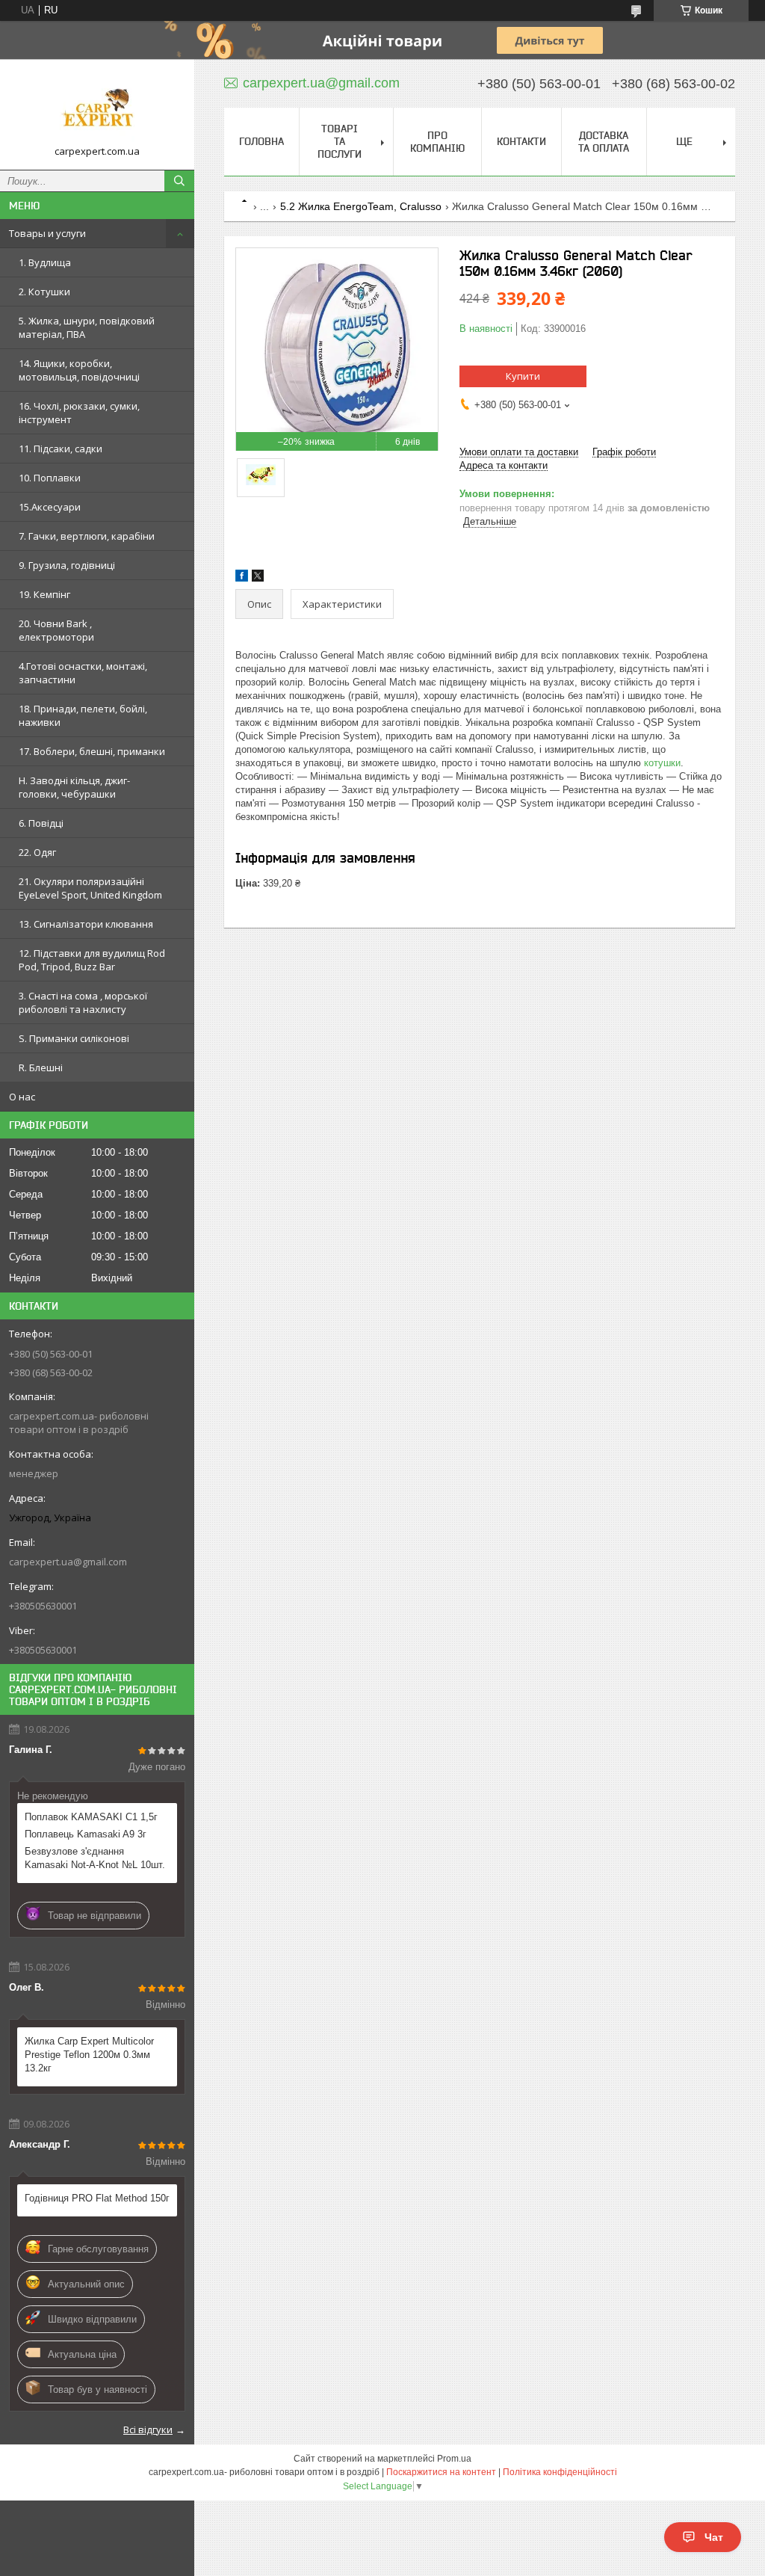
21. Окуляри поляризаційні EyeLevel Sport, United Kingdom (90, 888)
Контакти (521, 141)
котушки (662, 763)
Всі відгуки (148, 2429)
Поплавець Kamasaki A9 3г (86, 1834)
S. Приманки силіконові (74, 1038)
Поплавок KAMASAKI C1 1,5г (91, 1817)
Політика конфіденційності (560, 2472)
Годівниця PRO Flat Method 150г (97, 2198)
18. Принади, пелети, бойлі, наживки (83, 715)
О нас (22, 1097)
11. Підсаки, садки (61, 449)
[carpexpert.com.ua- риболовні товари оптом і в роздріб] (97, 108)
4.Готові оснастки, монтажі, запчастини (83, 673)
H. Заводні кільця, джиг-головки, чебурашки (74, 787)
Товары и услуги (47, 233)
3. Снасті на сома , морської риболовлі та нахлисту (83, 1002)
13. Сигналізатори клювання (86, 924)
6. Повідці (41, 823)
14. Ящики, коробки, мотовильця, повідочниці (79, 370)
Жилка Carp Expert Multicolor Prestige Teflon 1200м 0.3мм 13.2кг (89, 2055)
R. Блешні (41, 1067)
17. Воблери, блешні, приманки (92, 751)
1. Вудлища (45, 262)
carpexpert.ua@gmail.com (68, 1562)
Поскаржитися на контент (441, 2472)
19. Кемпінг (44, 594)
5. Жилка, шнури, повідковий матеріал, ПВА (87, 327)
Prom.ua (454, 2459)
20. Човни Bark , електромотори (56, 630)
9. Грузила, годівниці (67, 565)
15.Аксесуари (50, 507)
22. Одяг (37, 852)
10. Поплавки (50, 478)
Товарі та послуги (340, 141)
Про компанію (437, 142)
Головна (261, 141)
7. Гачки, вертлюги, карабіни (87, 536)
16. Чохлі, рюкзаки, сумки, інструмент (79, 413)
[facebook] (242, 578)
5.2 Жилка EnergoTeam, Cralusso (361, 206)
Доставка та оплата (604, 142)
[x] (258, 578)
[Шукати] (179, 181)
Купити (523, 376)
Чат (714, 2537)
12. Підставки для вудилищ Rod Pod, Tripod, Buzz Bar (92, 960)
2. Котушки (44, 292)
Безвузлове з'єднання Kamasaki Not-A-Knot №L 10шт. (95, 1858)
